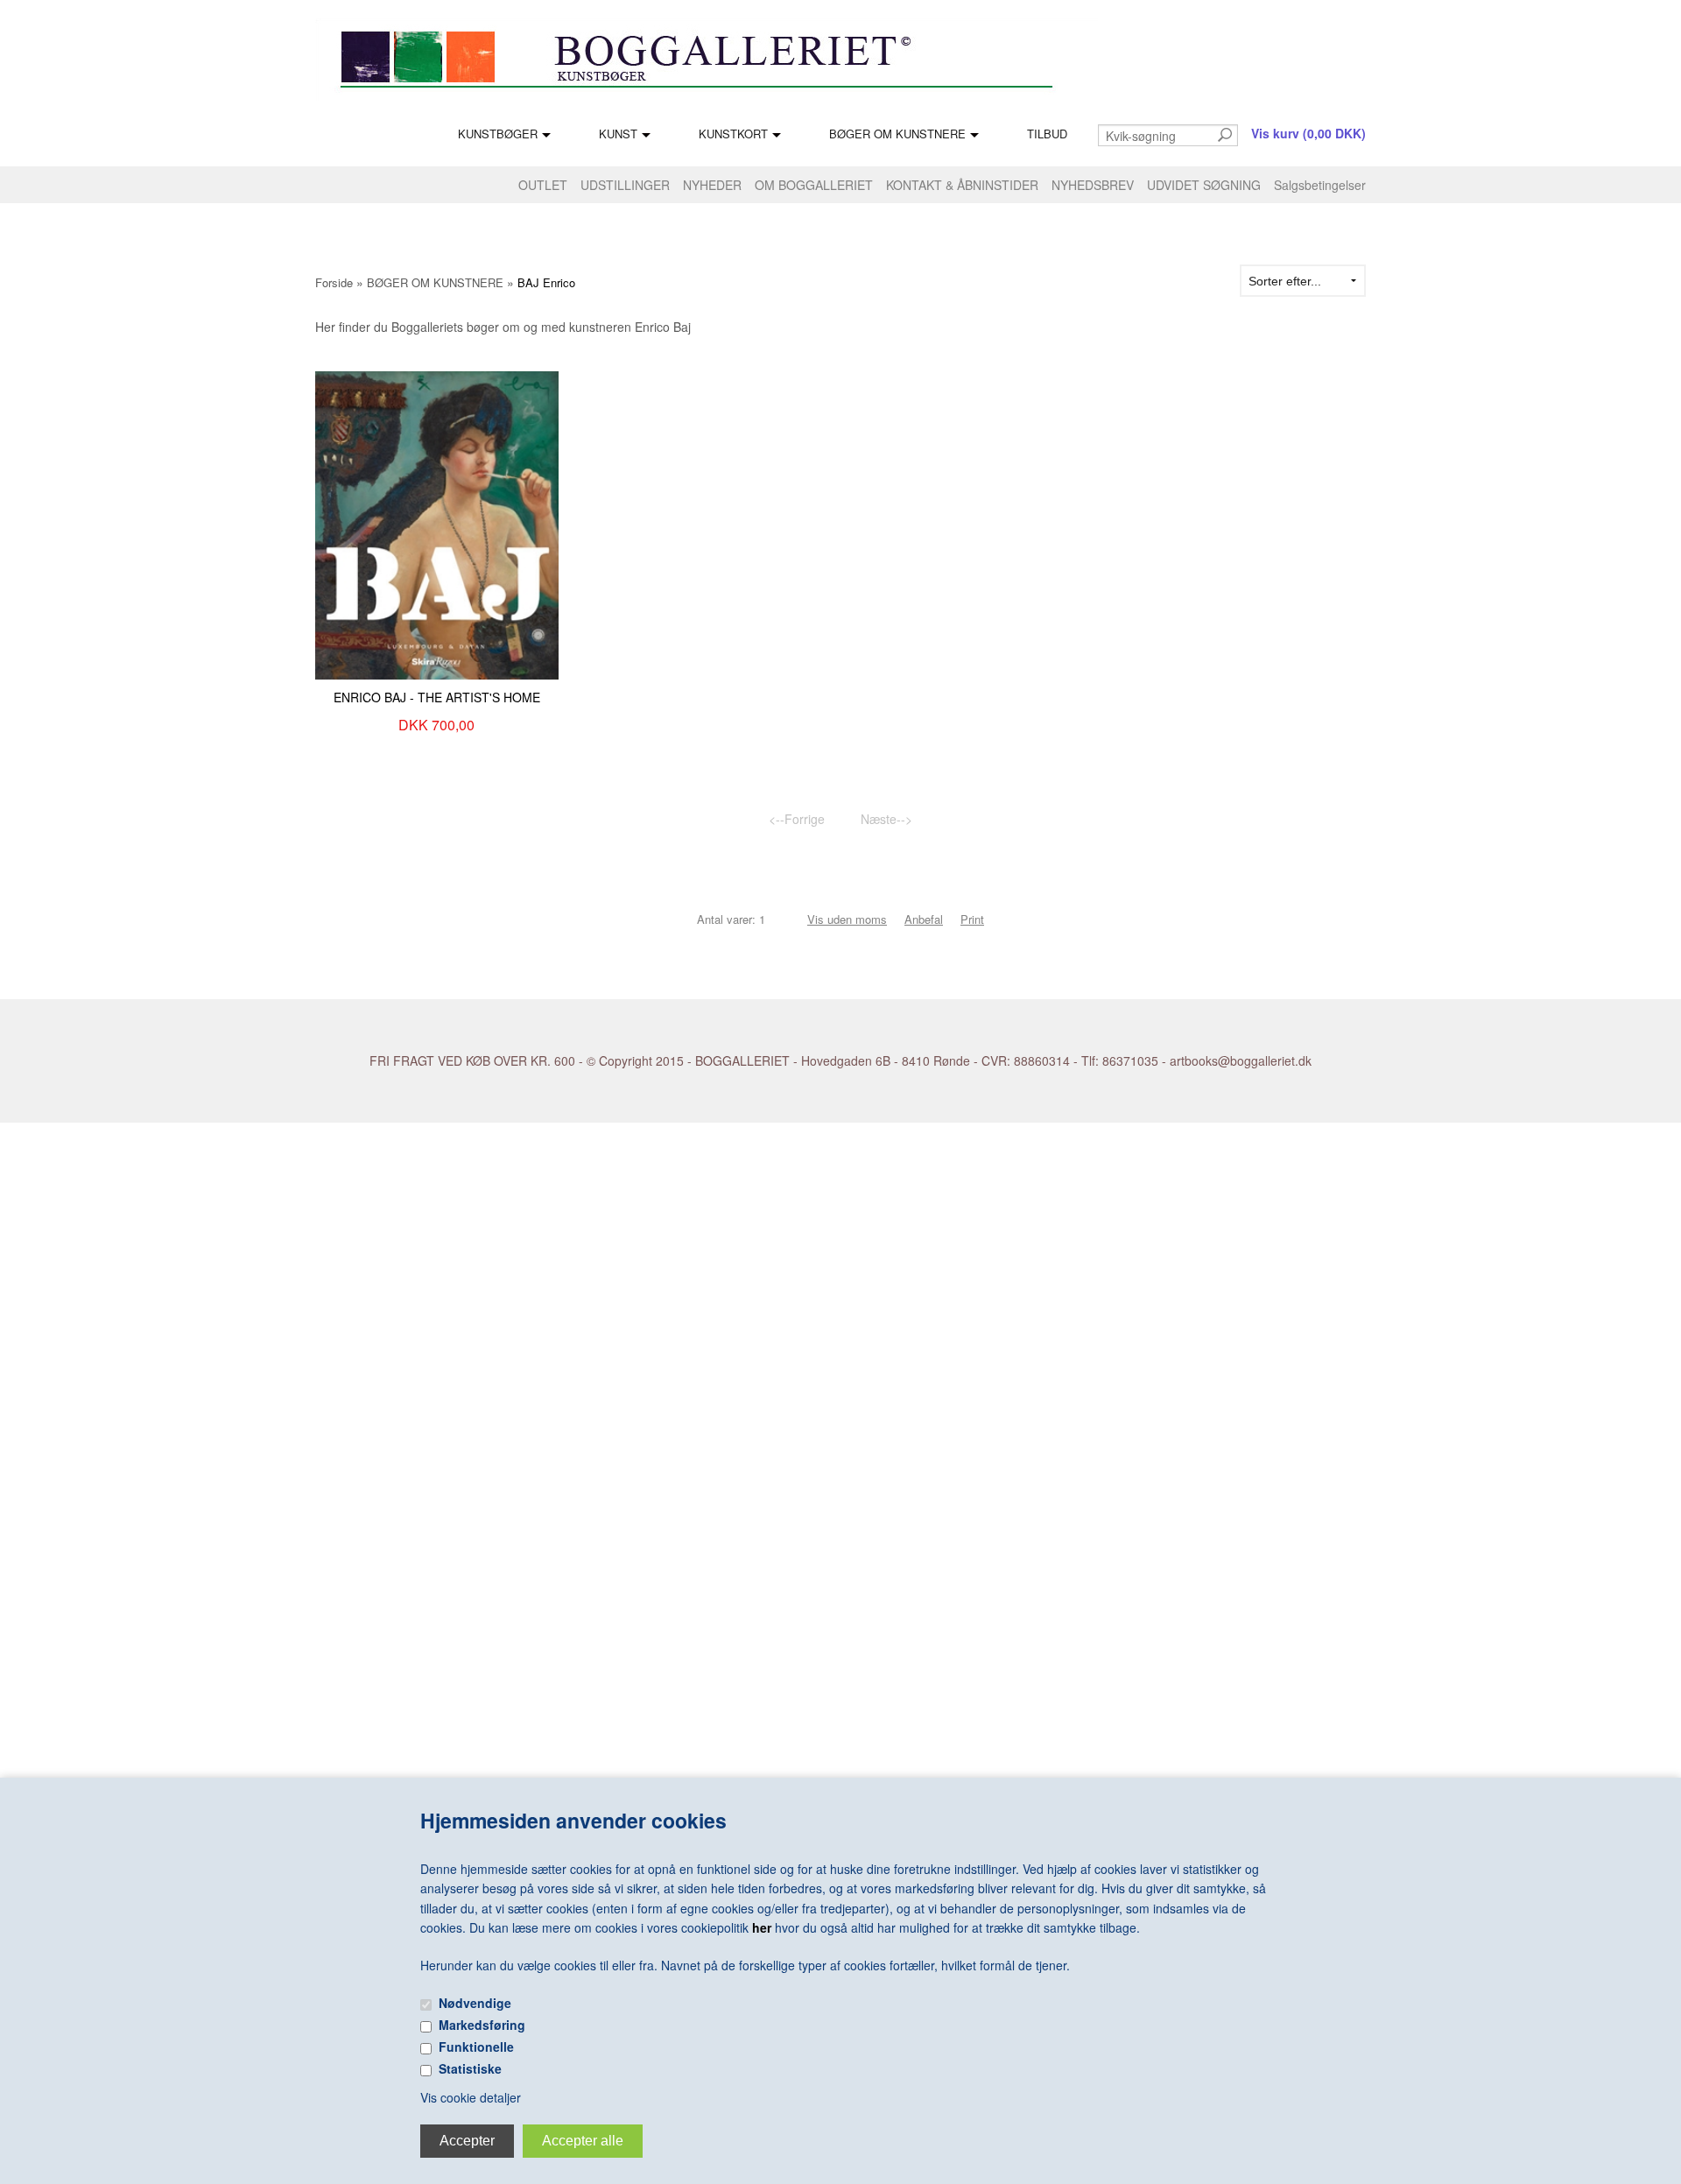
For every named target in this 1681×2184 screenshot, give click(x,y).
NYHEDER (712, 185)
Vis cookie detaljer (471, 2097)
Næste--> (886, 819)
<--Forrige (797, 819)
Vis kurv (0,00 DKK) (1308, 133)
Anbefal (924, 919)
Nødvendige (475, 2003)
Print (972, 919)
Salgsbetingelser (1320, 185)
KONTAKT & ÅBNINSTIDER (962, 185)
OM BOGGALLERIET (814, 185)
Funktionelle (476, 2047)
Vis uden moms (847, 919)
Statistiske (470, 2068)
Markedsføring (482, 2025)
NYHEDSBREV (1093, 185)
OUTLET (543, 185)
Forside (334, 282)
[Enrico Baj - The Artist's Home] (437, 524)
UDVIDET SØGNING (1204, 185)
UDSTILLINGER (625, 185)
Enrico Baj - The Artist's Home (437, 697)
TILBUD (1047, 134)
